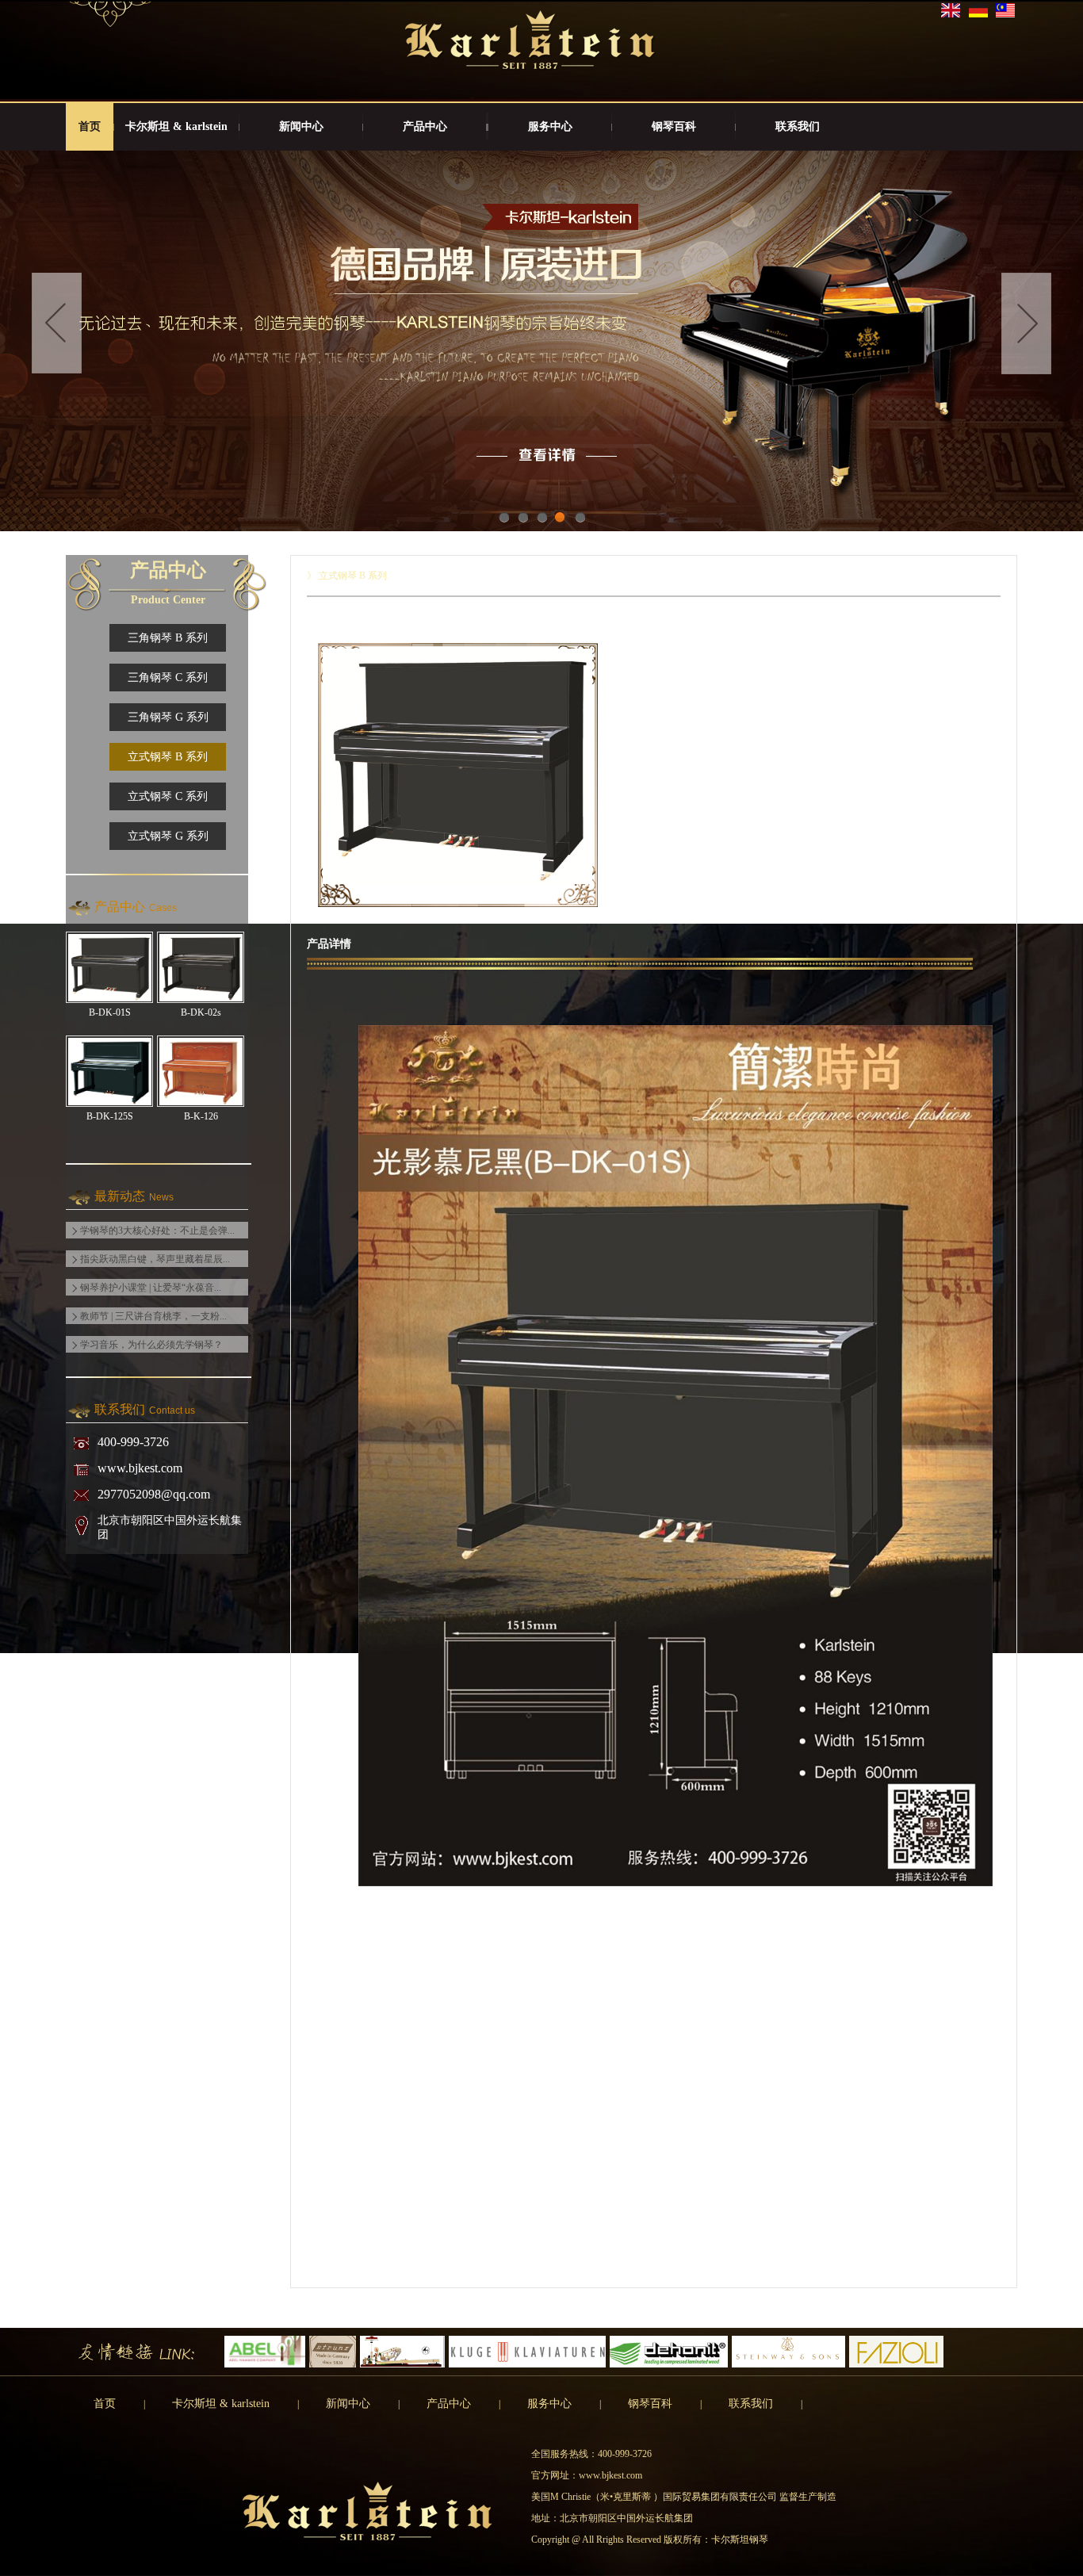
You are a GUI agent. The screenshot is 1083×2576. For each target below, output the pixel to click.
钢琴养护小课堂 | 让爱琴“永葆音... (151, 1288)
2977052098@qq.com (154, 1494)
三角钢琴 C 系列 (168, 677)
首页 (90, 126)
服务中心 (550, 126)
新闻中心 (301, 126)
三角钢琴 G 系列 (168, 717)
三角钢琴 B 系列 (168, 638)
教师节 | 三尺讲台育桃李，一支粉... (153, 1316)
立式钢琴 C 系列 (168, 796)
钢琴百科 (674, 126)
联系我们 (798, 126)
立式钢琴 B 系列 (168, 757)
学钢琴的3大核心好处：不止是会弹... (157, 1231)
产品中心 (425, 126)
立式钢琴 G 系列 (168, 836)
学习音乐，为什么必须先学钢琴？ (151, 1345)
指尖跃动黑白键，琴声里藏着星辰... (155, 1259)
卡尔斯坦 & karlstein (176, 126)
